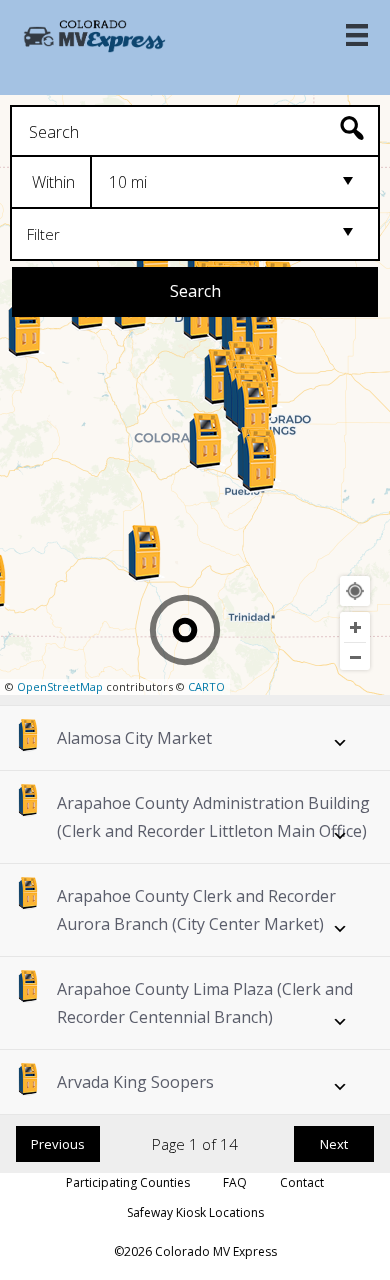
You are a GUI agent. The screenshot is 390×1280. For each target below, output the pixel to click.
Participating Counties (128, 1182)
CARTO (206, 686)
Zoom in (355, 627)
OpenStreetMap (60, 686)
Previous (58, 1144)
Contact (302, 1182)
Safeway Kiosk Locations (195, 1212)
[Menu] (357, 35)
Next (334, 1144)
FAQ (235, 1182)
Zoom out (355, 657)
